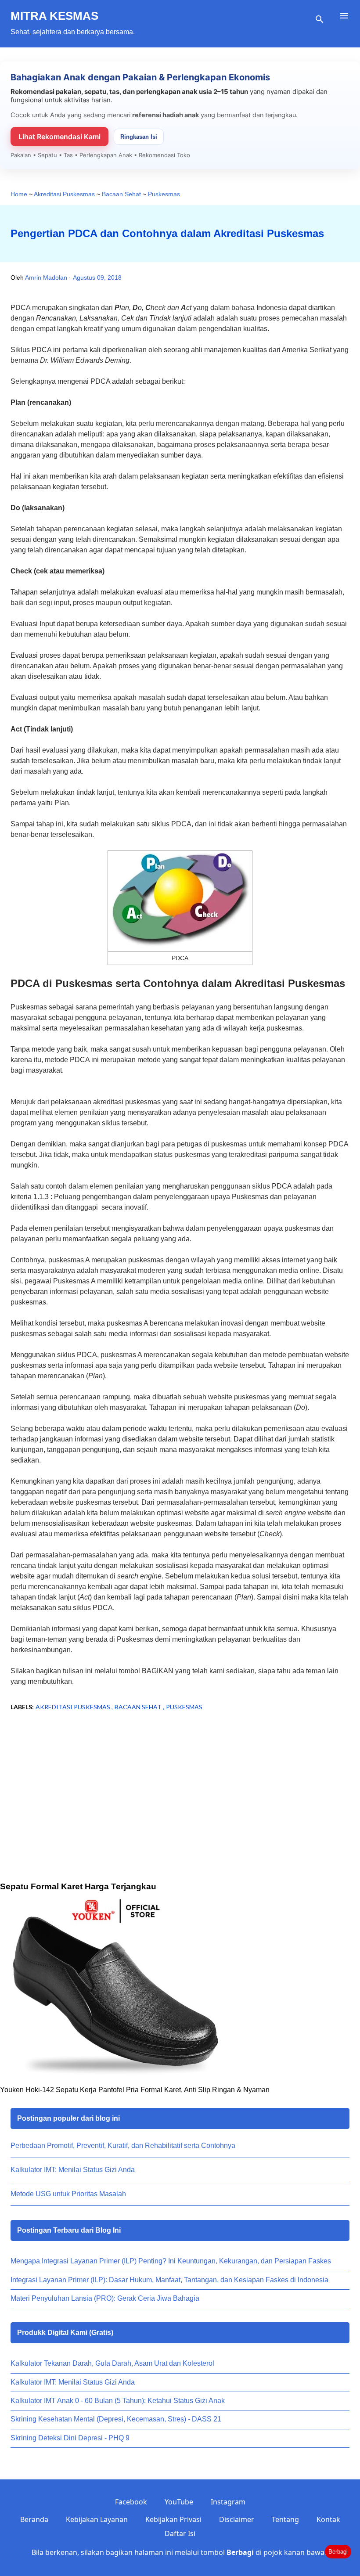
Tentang (285, 2519)
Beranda (34, 2519)
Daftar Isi (180, 2533)
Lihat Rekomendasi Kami (59, 137)
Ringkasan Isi (139, 137)
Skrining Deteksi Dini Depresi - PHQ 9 (70, 2438)
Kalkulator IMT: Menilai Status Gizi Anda (73, 2170)
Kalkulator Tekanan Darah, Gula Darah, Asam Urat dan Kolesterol (112, 2363)
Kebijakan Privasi (173, 2519)
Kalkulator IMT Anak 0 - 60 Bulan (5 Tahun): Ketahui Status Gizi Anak (118, 2401)
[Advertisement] (180, 1806)
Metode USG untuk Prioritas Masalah (68, 2194)
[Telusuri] (320, 19)
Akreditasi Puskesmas (74, 1707)
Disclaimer (237, 2519)
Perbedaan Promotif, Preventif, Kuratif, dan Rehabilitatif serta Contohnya (123, 2145)
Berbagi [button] (338, 2552)
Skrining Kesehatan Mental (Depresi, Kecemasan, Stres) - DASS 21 (116, 2419)
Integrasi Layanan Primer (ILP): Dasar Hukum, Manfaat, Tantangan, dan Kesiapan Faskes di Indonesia (169, 2280)
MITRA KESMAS (54, 16)
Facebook (131, 2502)
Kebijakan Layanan (97, 2519)
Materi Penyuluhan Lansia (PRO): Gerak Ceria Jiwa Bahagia (105, 2298)
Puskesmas (184, 1707)
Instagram (228, 2502)
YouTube (179, 2502)
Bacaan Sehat (139, 1707)
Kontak (328, 2519)
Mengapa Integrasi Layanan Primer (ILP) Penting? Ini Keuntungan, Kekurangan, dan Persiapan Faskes (171, 2261)
